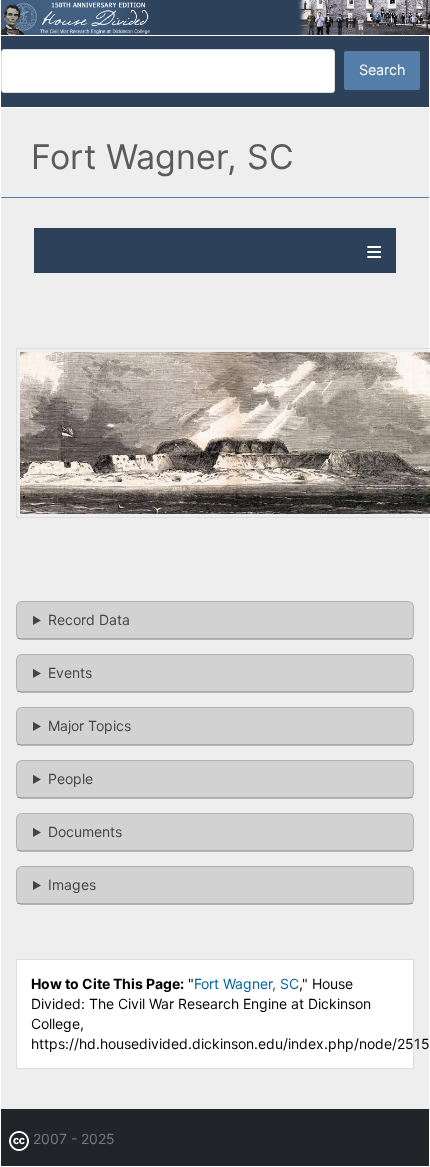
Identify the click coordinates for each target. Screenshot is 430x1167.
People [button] (70, 778)
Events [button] (70, 672)
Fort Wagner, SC (246, 983)
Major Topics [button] (89, 725)
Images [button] (72, 884)
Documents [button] (85, 831)
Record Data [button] (89, 619)
